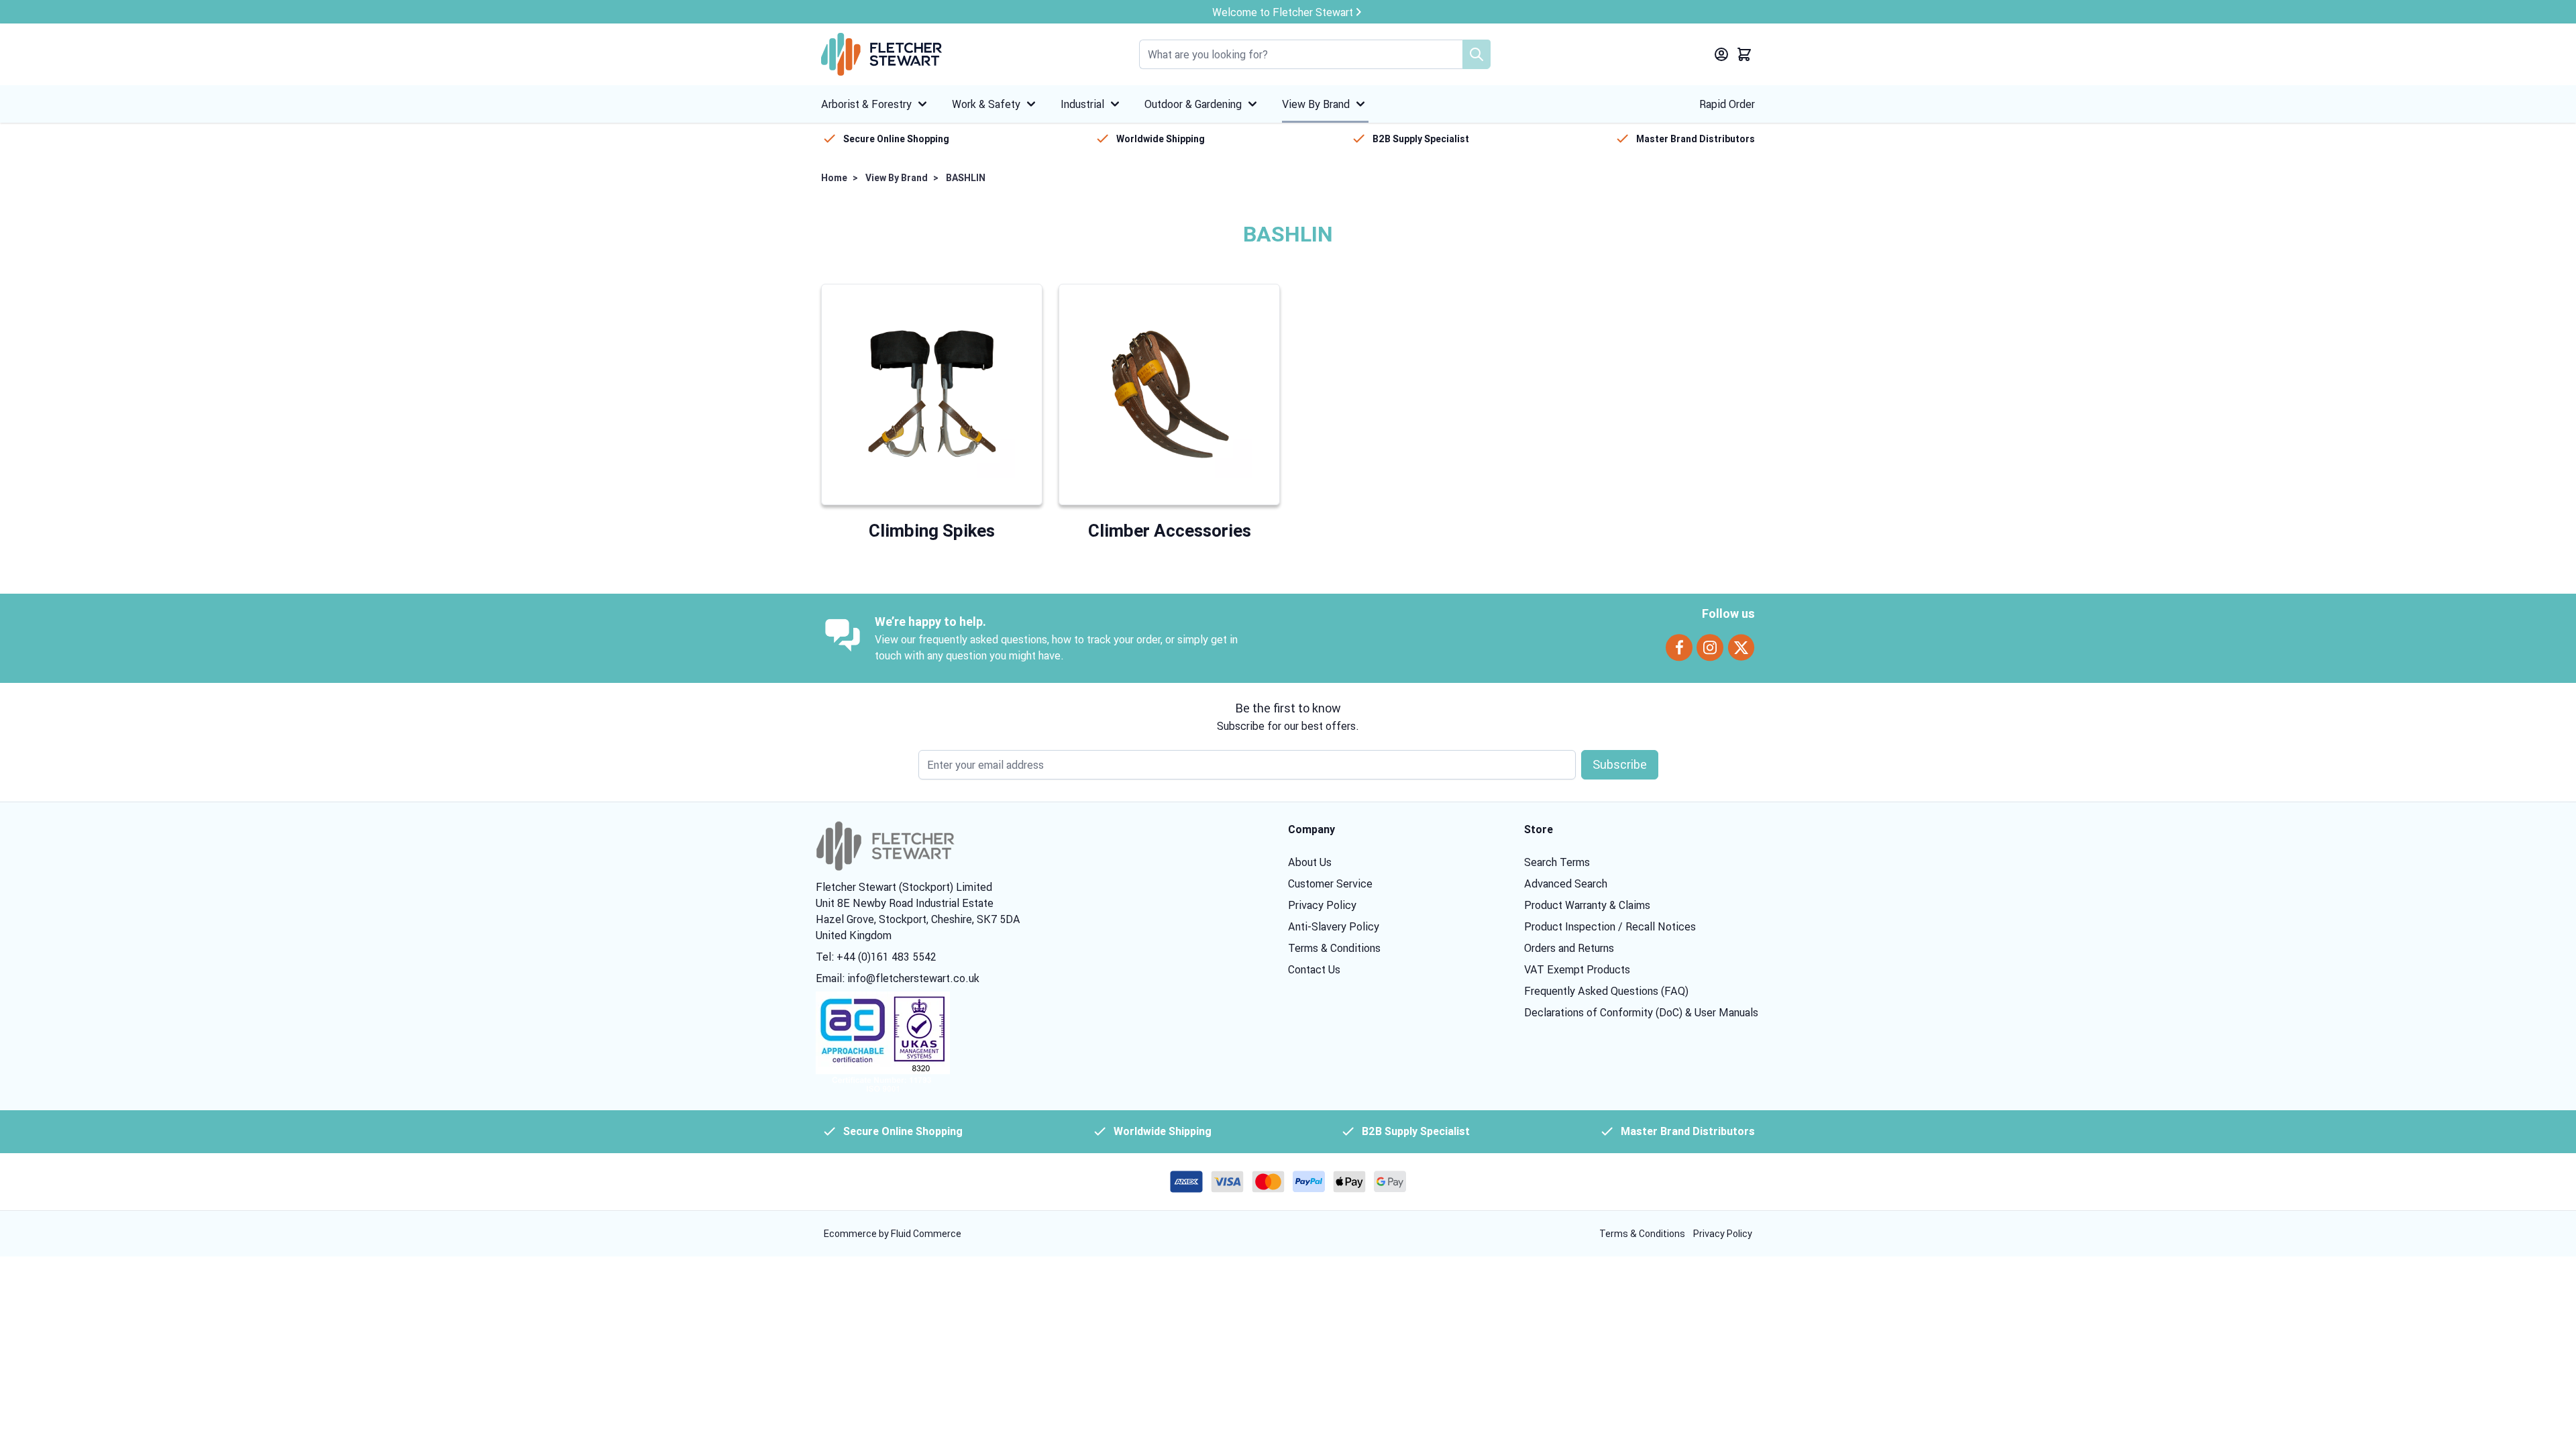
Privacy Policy (1322, 905)
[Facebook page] (1679, 648)
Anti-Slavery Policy (1334, 926)
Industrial (1082, 104)
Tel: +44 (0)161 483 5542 (876, 957)
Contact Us (1314, 969)
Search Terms (1557, 862)
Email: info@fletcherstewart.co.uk (898, 978)
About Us (1310, 862)
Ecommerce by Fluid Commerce (893, 1234)
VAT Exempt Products (1577, 969)
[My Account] (1721, 54)
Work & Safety (986, 104)
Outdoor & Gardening (1193, 104)
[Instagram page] (1710, 648)
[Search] (1477, 54)
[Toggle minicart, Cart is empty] (1744, 54)
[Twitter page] (1741, 648)
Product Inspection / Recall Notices (1610, 926)
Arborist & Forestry (866, 104)
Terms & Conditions (1334, 948)
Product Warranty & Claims (1587, 905)
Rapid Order (1727, 104)
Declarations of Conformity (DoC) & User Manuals (1641, 1012)
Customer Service (1330, 883)
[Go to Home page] (881, 54)
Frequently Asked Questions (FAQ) (1606, 991)
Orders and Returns (1569, 948)
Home (834, 178)
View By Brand (1316, 104)
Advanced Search (1566, 883)
